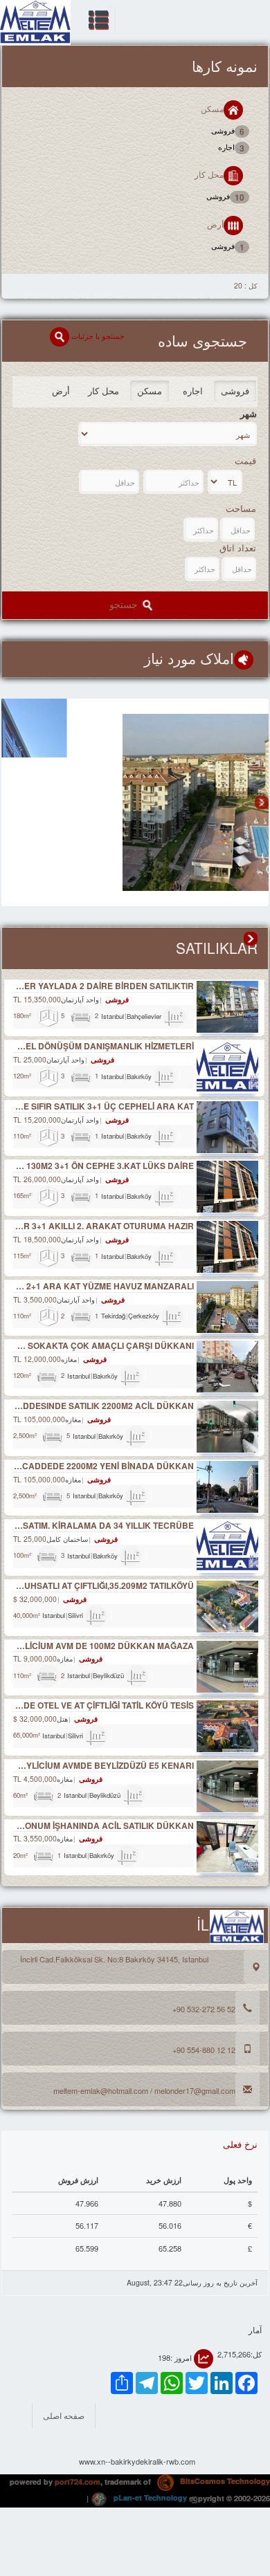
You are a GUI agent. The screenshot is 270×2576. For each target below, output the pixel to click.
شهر (249, 414)
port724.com (78, 2481)
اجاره (231, 148)
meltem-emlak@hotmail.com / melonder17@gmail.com (144, 2090)
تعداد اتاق (238, 548)
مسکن (212, 108)
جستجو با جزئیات (97, 335)
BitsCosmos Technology (224, 2481)
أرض (215, 224)
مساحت (241, 508)
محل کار (209, 175)
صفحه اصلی (64, 2415)
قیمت (245, 461)
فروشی (228, 131)
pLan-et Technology (149, 2497)
